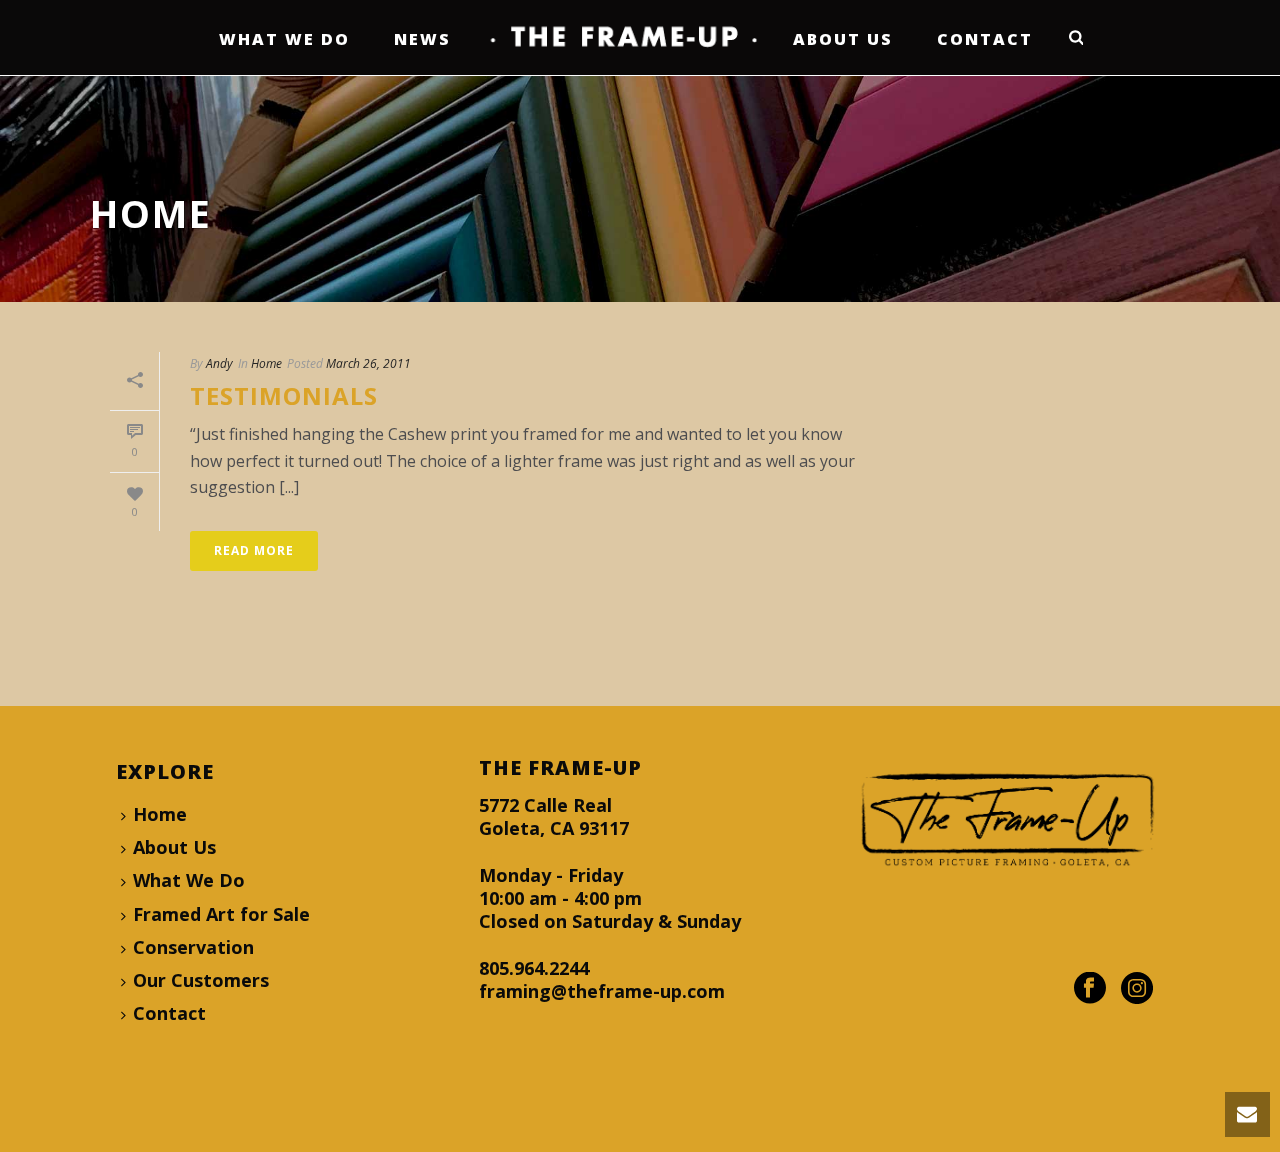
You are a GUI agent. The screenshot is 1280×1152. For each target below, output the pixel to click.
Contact (985, 39)
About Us (843, 39)
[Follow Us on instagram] (1137, 989)
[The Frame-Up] (622, 37)
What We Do (284, 39)
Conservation (193, 947)
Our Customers (201, 980)
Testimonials (284, 395)
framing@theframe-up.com (602, 991)
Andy (219, 363)
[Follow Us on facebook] (1090, 989)
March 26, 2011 (368, 363)
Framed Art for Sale (221, 914)
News (422, 39)
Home (266, 363)
